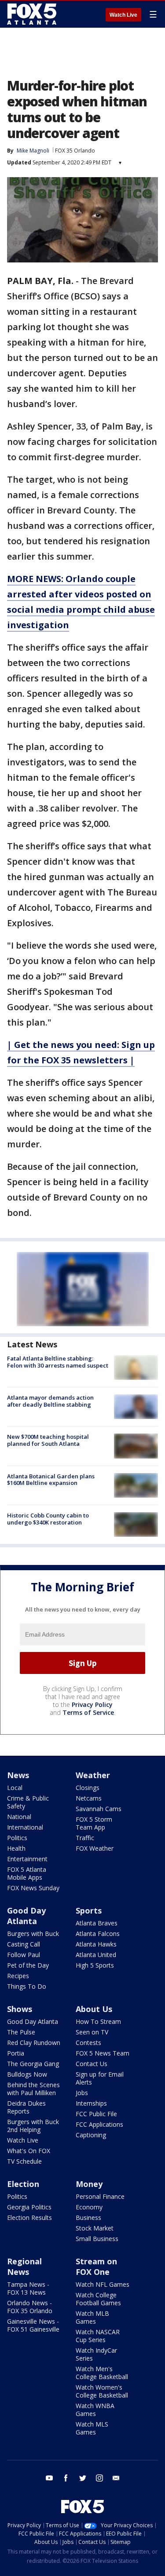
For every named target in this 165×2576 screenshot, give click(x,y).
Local (15, 1788)
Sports (89, 1910)
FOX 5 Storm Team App (94, 1823)
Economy (89, 2207)
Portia (16, 2053)
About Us (94, 2009)
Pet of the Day (28, 1965)
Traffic (85, 1838)
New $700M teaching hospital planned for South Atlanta (48, 1440)
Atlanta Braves (97, 1923)
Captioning (91, 2135)
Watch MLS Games (92, 2428)
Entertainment (27, 1859)
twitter (83, 2478)
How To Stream (98, 2021)
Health (16, 1848)
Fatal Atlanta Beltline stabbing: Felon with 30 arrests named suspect (58, 1362)
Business (88, 2218)
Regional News (24, 2267)
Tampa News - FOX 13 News (28, 2288)
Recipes (18, 1976)
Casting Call (24, 1944)
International (25, 1827)
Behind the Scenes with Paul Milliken (33, 2089)
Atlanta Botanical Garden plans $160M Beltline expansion (51, 1480)
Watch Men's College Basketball (102, 2373)
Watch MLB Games (92, 2317)
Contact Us (92, 2064)
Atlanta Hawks (96, 1944)
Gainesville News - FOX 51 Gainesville (33, 2325)
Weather (93, 1775)
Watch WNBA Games (95, 2410)
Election (23, 2184)
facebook (66, 2478)
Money (89, 2184)
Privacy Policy (92, 1705)
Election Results (29, 2218)
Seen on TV (92, 2032)
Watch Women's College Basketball (102, 2391)
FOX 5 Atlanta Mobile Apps (27, 1873)
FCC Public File (96, 2114)
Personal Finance (100, 2196)
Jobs (82, 2093)
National (19, 1817)
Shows (20, 2009)
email (116, 2478)
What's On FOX (29, 2151)
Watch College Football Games (98, 2299)
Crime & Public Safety (28, 1802)
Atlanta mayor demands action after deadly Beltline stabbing (50, 1401)
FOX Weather (95, 1848)
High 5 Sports (95, 1965)
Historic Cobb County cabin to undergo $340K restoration (48, 1519)
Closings (88, 1788)
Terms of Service (88, 1712)
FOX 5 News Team (103, 2053)
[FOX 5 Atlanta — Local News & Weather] (33, 14)
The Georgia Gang (33, 2064)
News (18, 1775)
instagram (99, 2478)
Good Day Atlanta (26, 1916)
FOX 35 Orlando (75, 151)
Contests (88, 2043)
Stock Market (95, 2228)
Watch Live (123, 15)
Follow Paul (24, 1955)
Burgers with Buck (33, 1934)
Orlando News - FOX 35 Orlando (30, 2307)
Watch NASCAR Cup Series (98, 2336)
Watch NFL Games (103, 2284)
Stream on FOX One (96, 2267)
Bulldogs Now (27, 2074)
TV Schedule (24, 2161)
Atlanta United (96, 1955)
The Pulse (21, 2032)
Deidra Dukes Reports (26, 2107)
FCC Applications (99, 2124)
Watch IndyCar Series (96, 2354)
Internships (91, 2103)
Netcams (89, 1798)
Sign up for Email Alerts (100, 2078)
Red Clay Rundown (34, 2043)
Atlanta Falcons (98, 1934)
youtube (49, 2478)
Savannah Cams (99, 1809)
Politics (17, 1838)
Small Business (97, 2239)
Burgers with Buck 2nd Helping (33, 2126)
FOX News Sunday (33, 1888)
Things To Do (27, 1986)
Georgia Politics (29, 2207)
